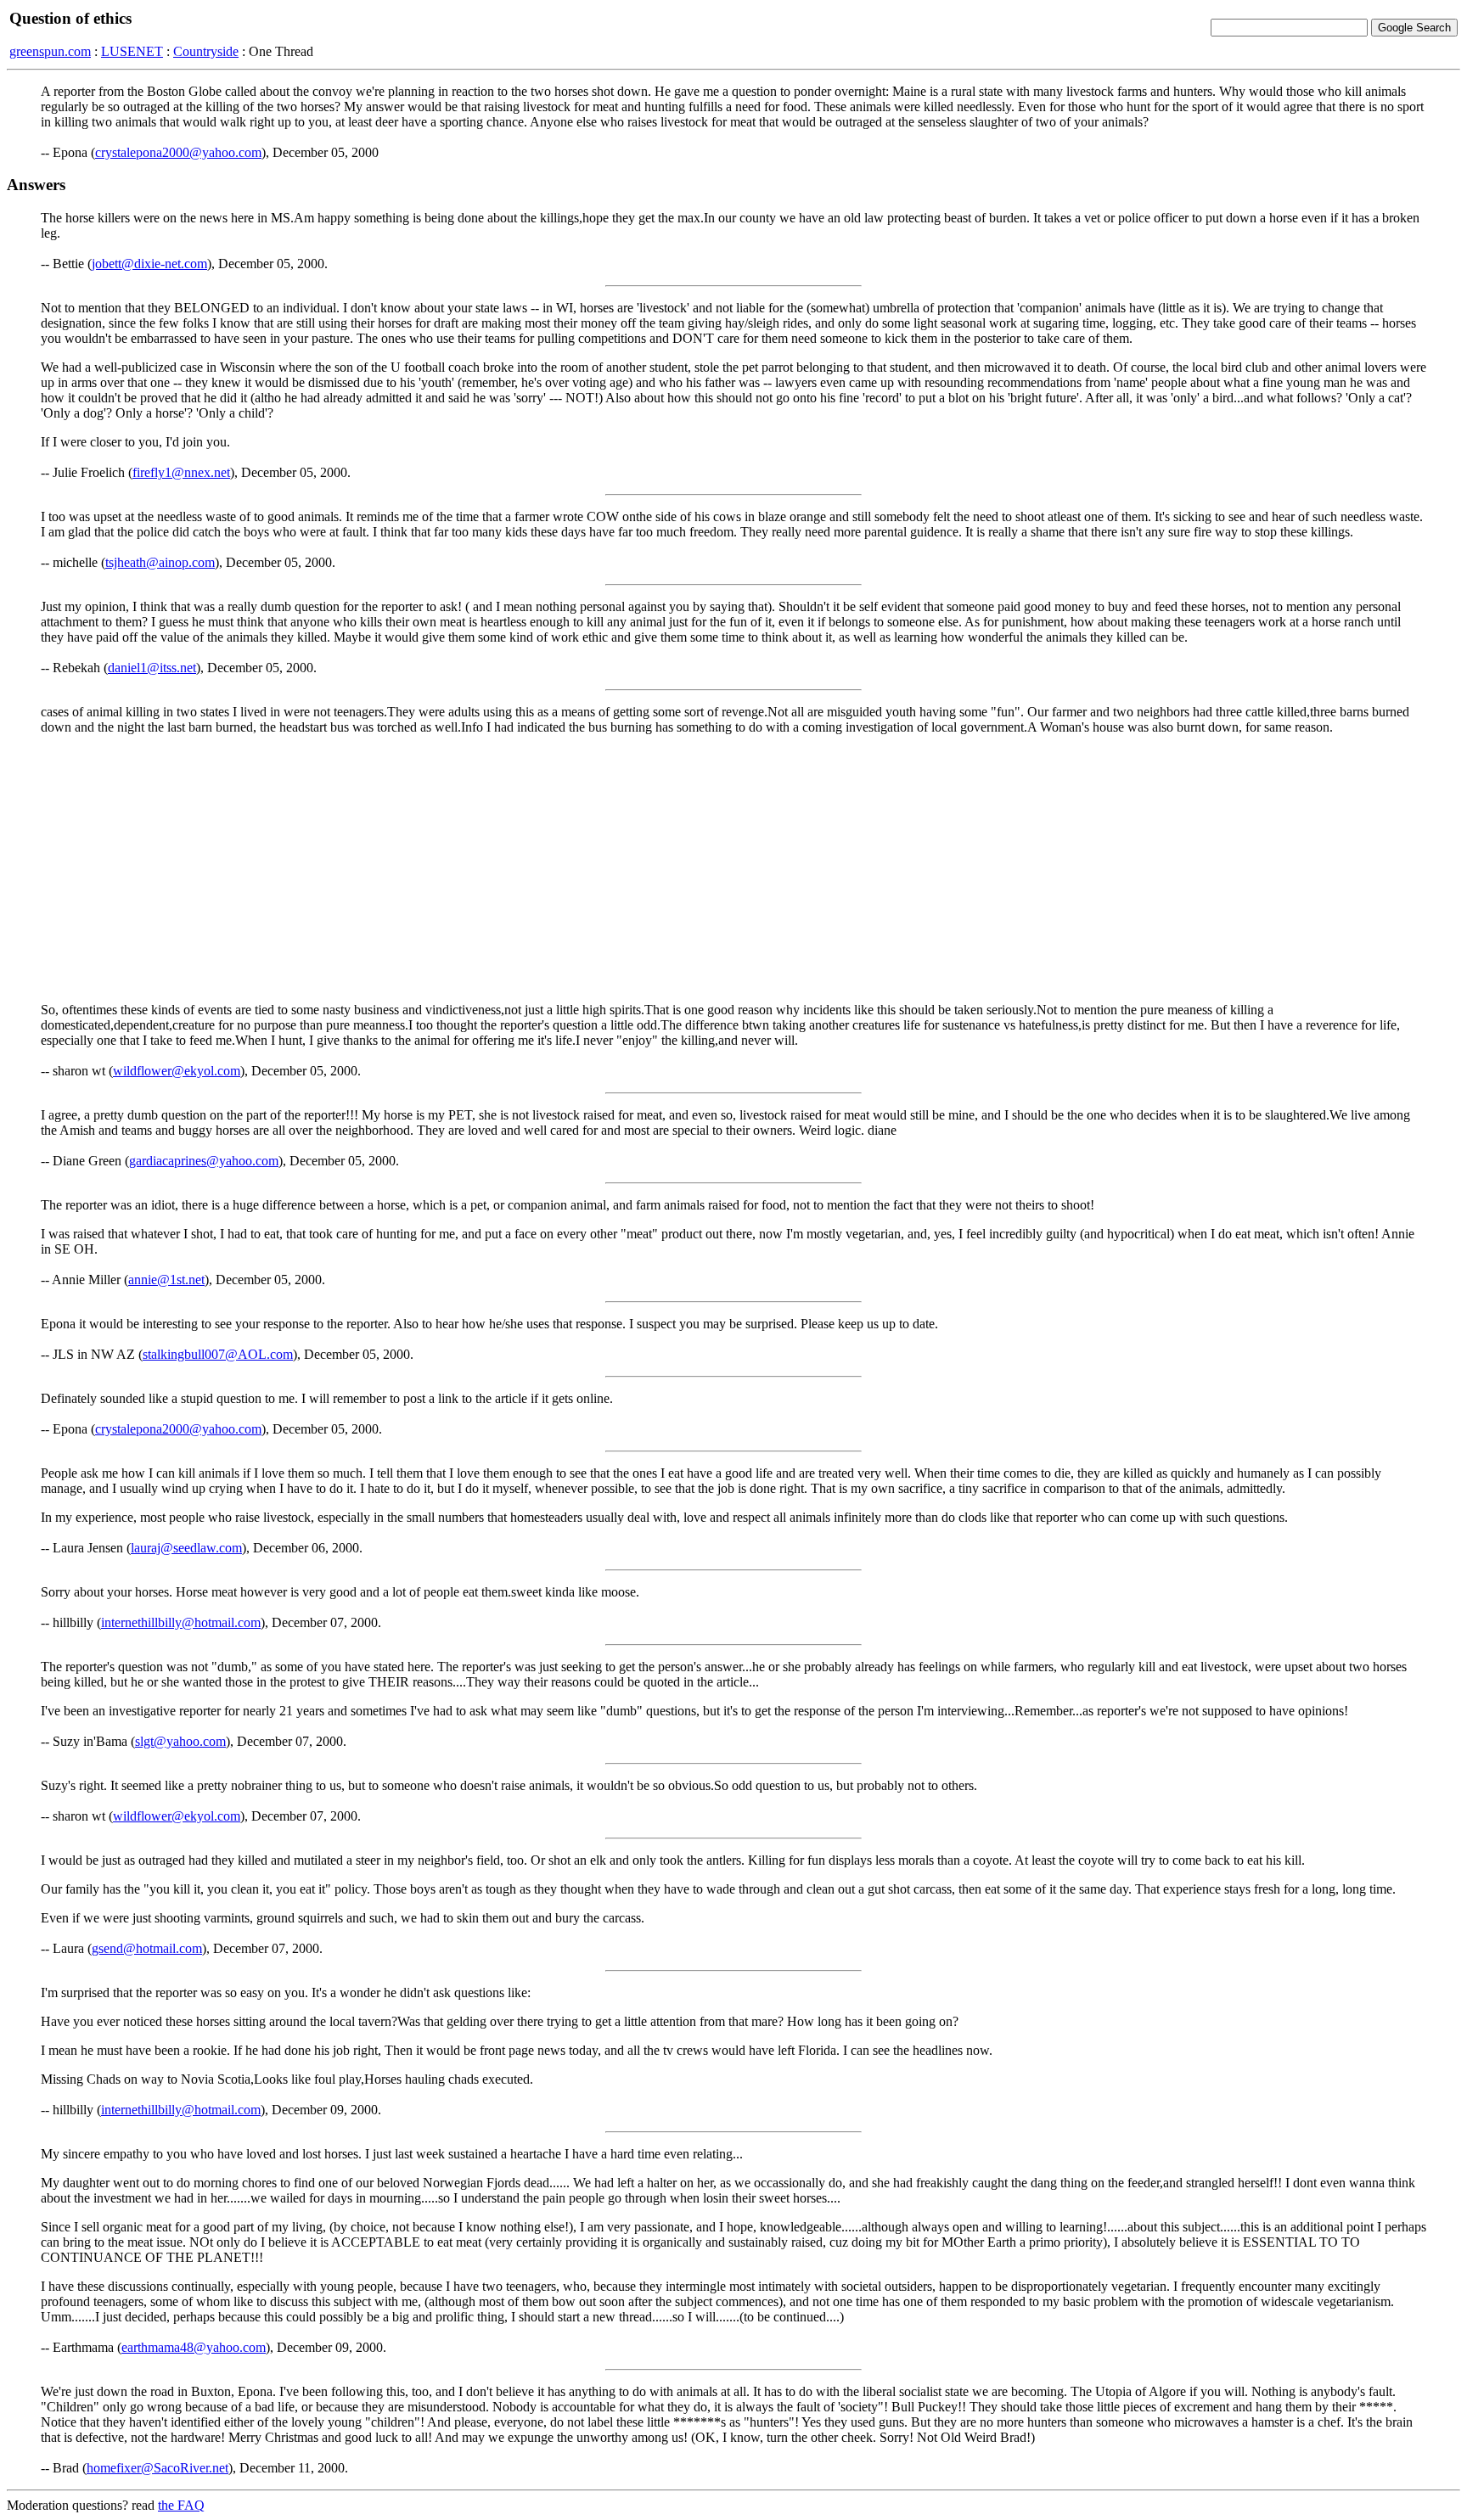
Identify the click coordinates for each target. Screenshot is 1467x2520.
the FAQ (181, 2505)
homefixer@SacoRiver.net (157, 2468)
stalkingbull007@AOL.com (218, 1354)
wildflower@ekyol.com (177, 1071)
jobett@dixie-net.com (149, 264)
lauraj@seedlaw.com (186, 1548)
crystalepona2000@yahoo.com (178, 152)
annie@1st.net (166, 1280)
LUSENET (132, 51)
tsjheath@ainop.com (160, 562)
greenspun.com (50, 51)
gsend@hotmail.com (147, 1948)
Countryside (206, 51)
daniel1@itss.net (152, 668)
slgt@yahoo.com (180, 1741)
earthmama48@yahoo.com (194, 2347)
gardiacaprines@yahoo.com (204, 1161)
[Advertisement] (733, 867)
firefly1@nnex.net (181, 472)
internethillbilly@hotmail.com (181, 1622)
